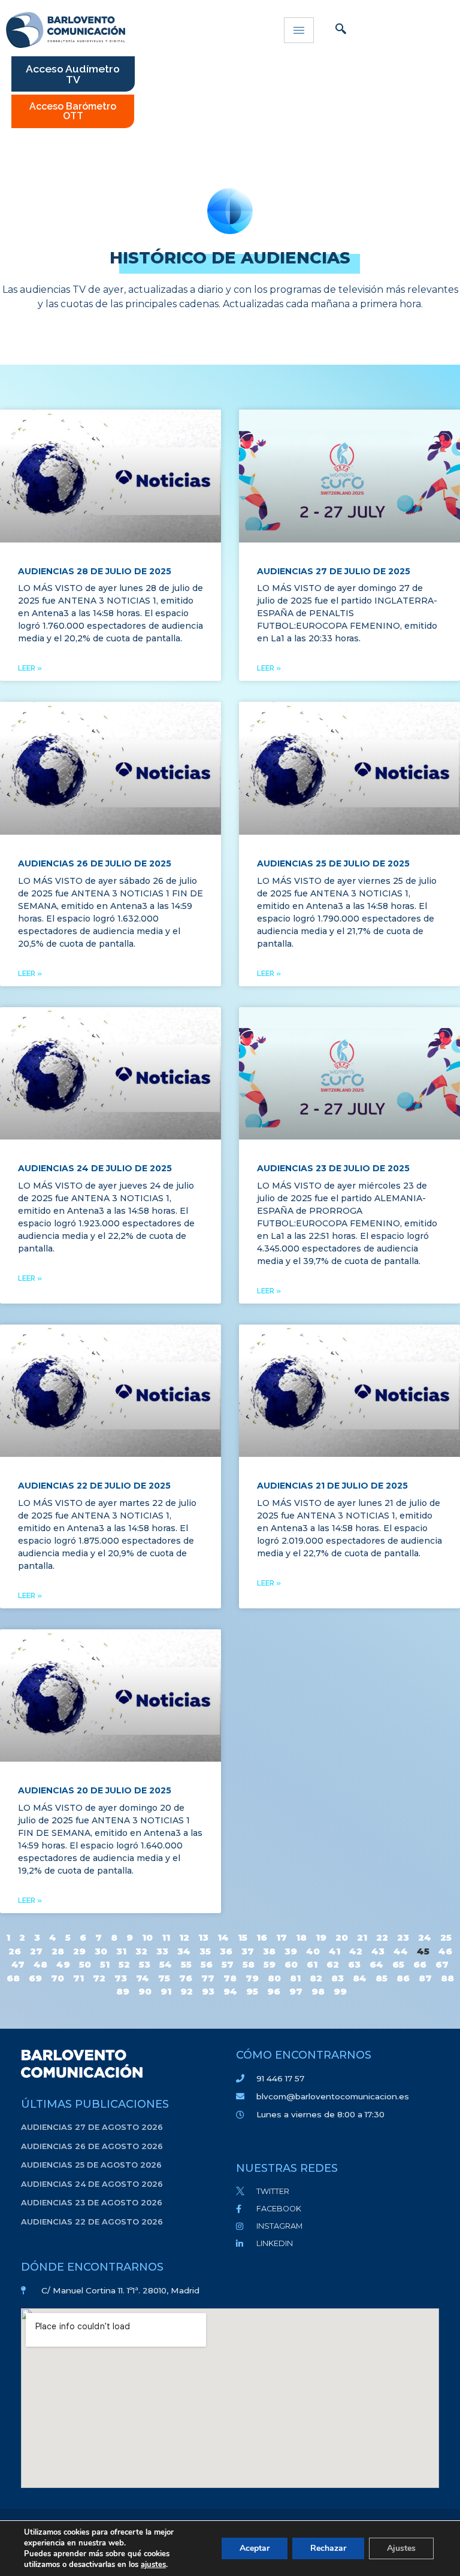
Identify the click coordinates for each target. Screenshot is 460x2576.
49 (63, 1964)
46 (445, 1951)
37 (248, 1951)
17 (282, 1937)
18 (301, 1937)
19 (321, 1937)
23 (403, 1937)
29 (79, 1951)
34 (184, 1951)
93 (208, 1991)
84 (360, 1978)
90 (145, 1991)
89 (123, 1991)
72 (99, 1978)
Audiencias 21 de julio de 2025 (332, 1486)
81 (295, 1978)
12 (184, 1937)
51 (105, 1964)
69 (35, 1978)
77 (208, 1978)
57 (228, 1964)
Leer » (30, 668)
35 (205, 1951)
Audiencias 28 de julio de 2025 (95, 571)
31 (121, 1951)
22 (382, 1937)
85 (382, 1978)
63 (354, 1964)
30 (101, 1951)
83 (338, 1978)
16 (262, 1937)
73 (121, 1978)
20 (342, 1937)
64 (376, 1964)
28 (58, 1951)
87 (425, 1978)
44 (401, 1951)
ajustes (153, 2565)
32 (141, 1951)
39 (291, 1951)
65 (398, 1964)
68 (13, 1978)
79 (252, 1978)
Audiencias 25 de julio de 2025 (333, 863)
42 (356, 1951)
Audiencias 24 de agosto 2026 (92, 2184)
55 (186, 1964)
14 (223, 1937)
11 (166, 1937)
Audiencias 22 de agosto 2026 (92, 2222)
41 (335, 1951)
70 (57, 1978)
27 (36, 1951)
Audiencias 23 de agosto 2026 (92, 2202)
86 (403, 1978)
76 (186, 1978)
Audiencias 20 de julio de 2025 (95, 1790)
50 (85, 1964)
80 (274, 1978)
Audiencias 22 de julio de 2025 (94, 1486)
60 (291, 1964)
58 (249, 1964)
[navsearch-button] (341, 30)
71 (78, 1978)
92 (187, 1991)
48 (40, 1964)
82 (316, 1978)
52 (124, 1964)
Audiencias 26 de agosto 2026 (92, 2146)
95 (252, 1991)
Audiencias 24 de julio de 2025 (95, 1168)
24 (425, 1937)
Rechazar (328, 2548)
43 (378, 1951)
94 (230, 1991)
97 (296, 1991)
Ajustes (401, 2548)
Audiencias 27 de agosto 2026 (92, 2127)
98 (318, 1991)
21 (362, 1937)
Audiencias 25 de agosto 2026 (91, 2165)
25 (446, 1937)
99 (340, 1991)
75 (164, 1978)
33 (162, 1951)
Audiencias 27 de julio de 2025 (334, 571)
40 (313, 1951)
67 (442, 1964)
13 (203, 1937)
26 (15, 1951)
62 (333, 1964)
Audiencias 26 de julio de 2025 (95, 863)
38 (269, 1951)
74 (143, 1978)
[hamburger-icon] (299, 30)
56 (207, 1964)
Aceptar (255, 2548)
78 (230, 1978)
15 (243, 1937)
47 (18, 1964)
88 (447, 1978)
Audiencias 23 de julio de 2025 (333, 1168)
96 (274, 1991)
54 (166, 1964)
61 (312, 1964)
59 (270, 1964)
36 (226, 1951)
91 (166, 1991)
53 (145, 1964)
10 (147, 1937)
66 (420, 1964)
